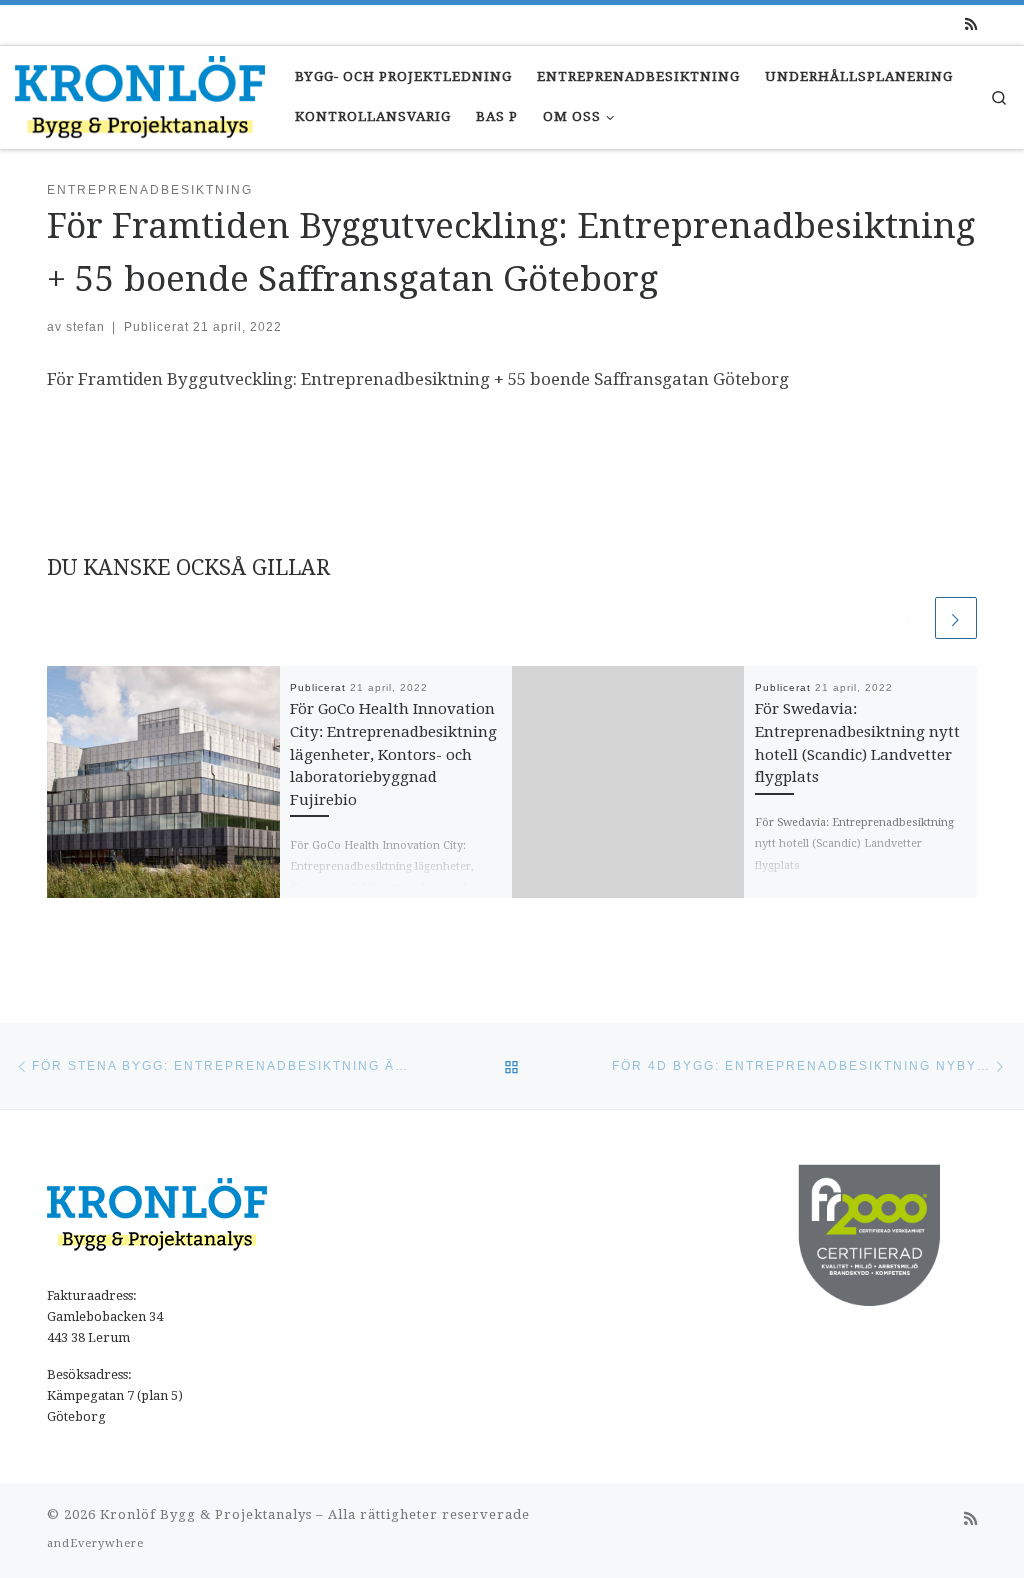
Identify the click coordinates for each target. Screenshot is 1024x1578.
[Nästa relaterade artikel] (956, 618)
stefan (85, 326)
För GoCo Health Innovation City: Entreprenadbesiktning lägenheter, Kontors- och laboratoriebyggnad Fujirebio (393, 754)
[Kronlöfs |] (140, 94)
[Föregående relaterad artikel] (910, 618)
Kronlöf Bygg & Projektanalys (206, 1514)
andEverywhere (95, 1543)
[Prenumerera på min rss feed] (971, 25)
